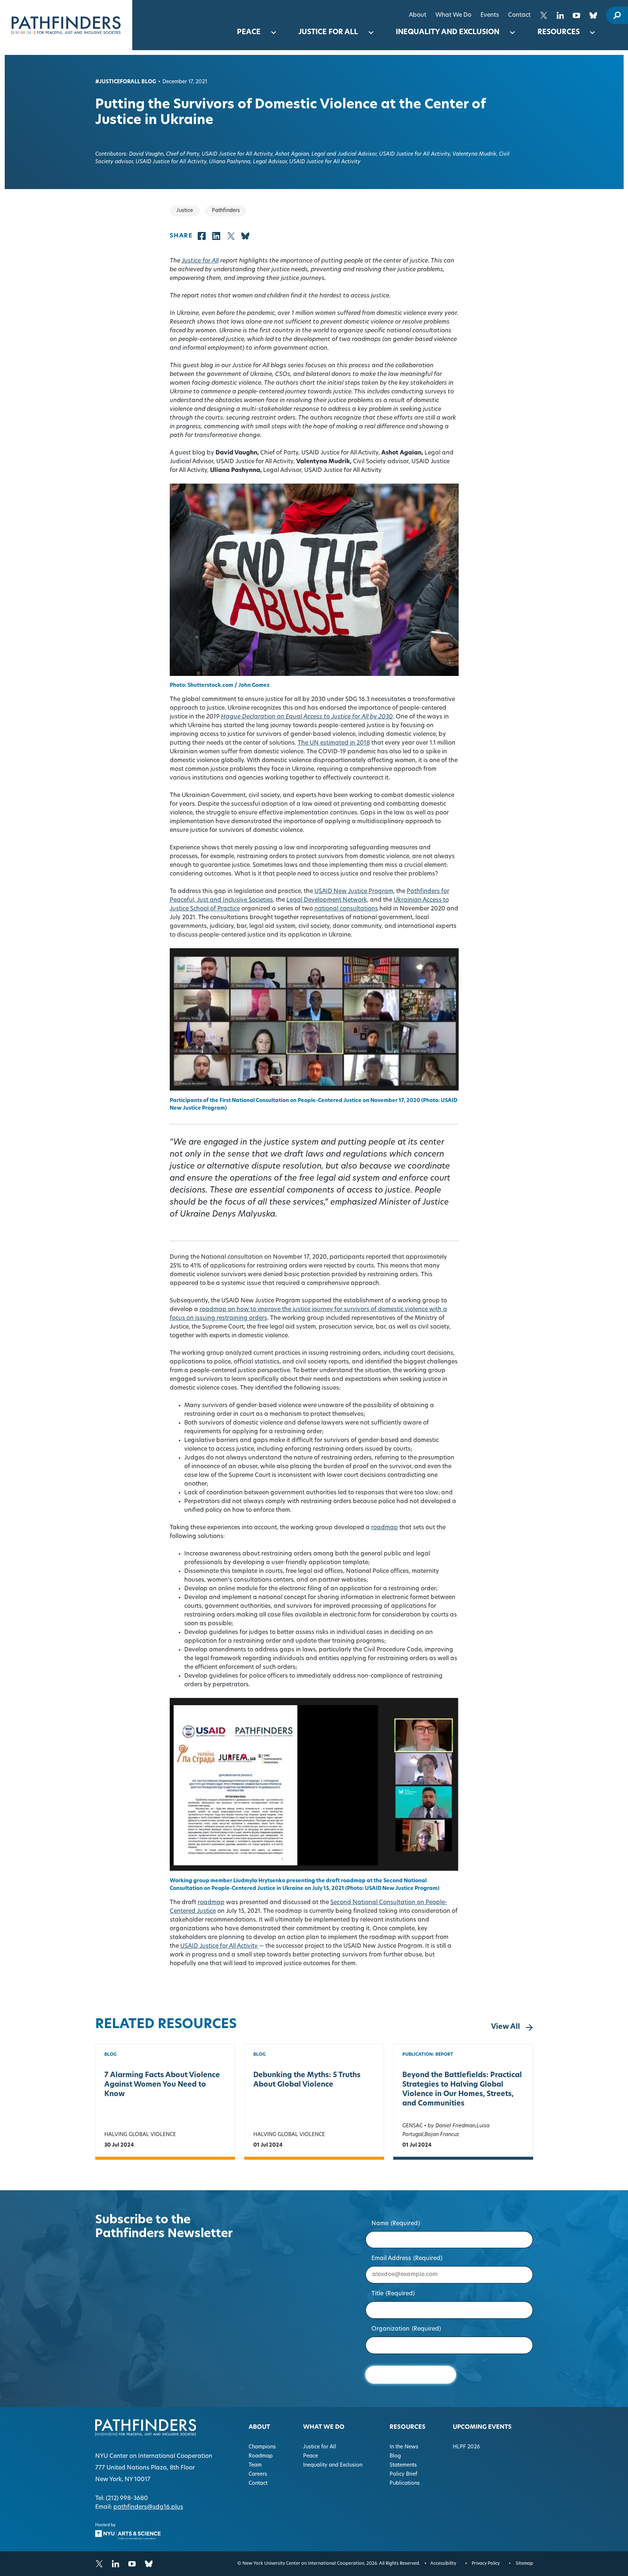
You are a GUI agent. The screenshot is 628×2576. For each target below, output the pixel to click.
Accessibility (443, 2564)
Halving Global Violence (140, 2135)
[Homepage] (66, 25)
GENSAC (412, 2126)
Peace (249, 33)
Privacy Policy (486, 2564)
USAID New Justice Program (354, 892)
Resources (559, 33)
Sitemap (524, 2564)
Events (490, 15)
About (418, 15)
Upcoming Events (482, 2427)
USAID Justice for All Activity (220, 1946)
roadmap (385, 1528)
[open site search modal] (617, 15)
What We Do (453, 15)
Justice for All (328, 33)
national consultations (346, 909)
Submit (410, 2374)
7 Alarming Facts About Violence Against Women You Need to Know (162, 2085)
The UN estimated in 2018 (334, 743)
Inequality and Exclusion (448, 33)
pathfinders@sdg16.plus (148, 2507)
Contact (519, 15)
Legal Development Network (327, 900)
